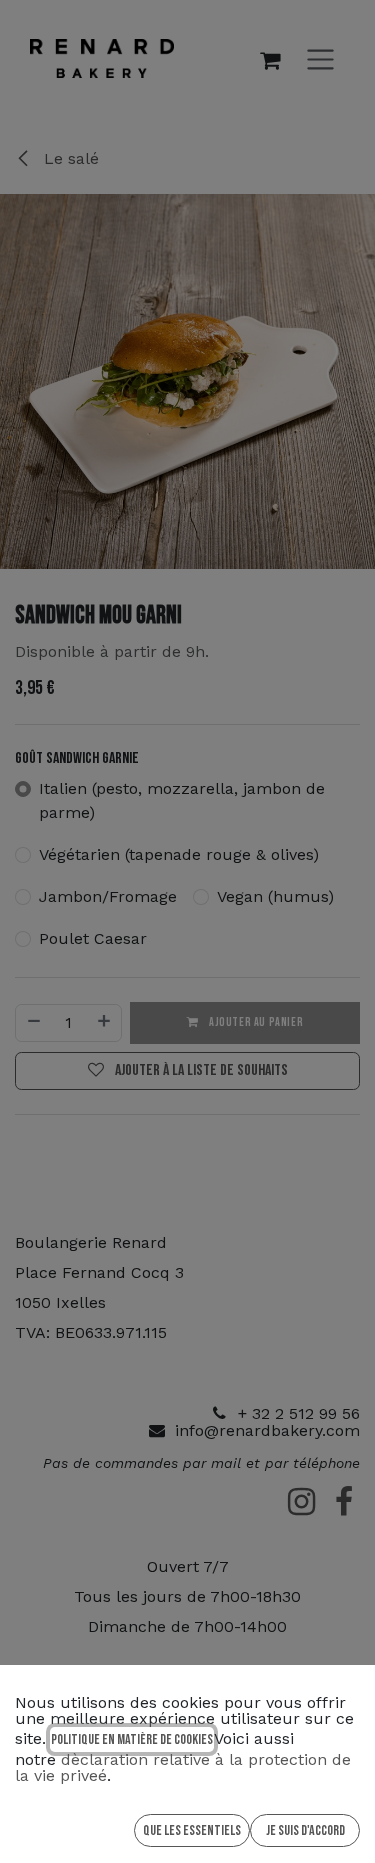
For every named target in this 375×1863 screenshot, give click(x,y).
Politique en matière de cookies (132, 1739)
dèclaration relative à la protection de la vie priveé (183, 1767)
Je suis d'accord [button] (305, 1830)
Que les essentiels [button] (192, 1830)
